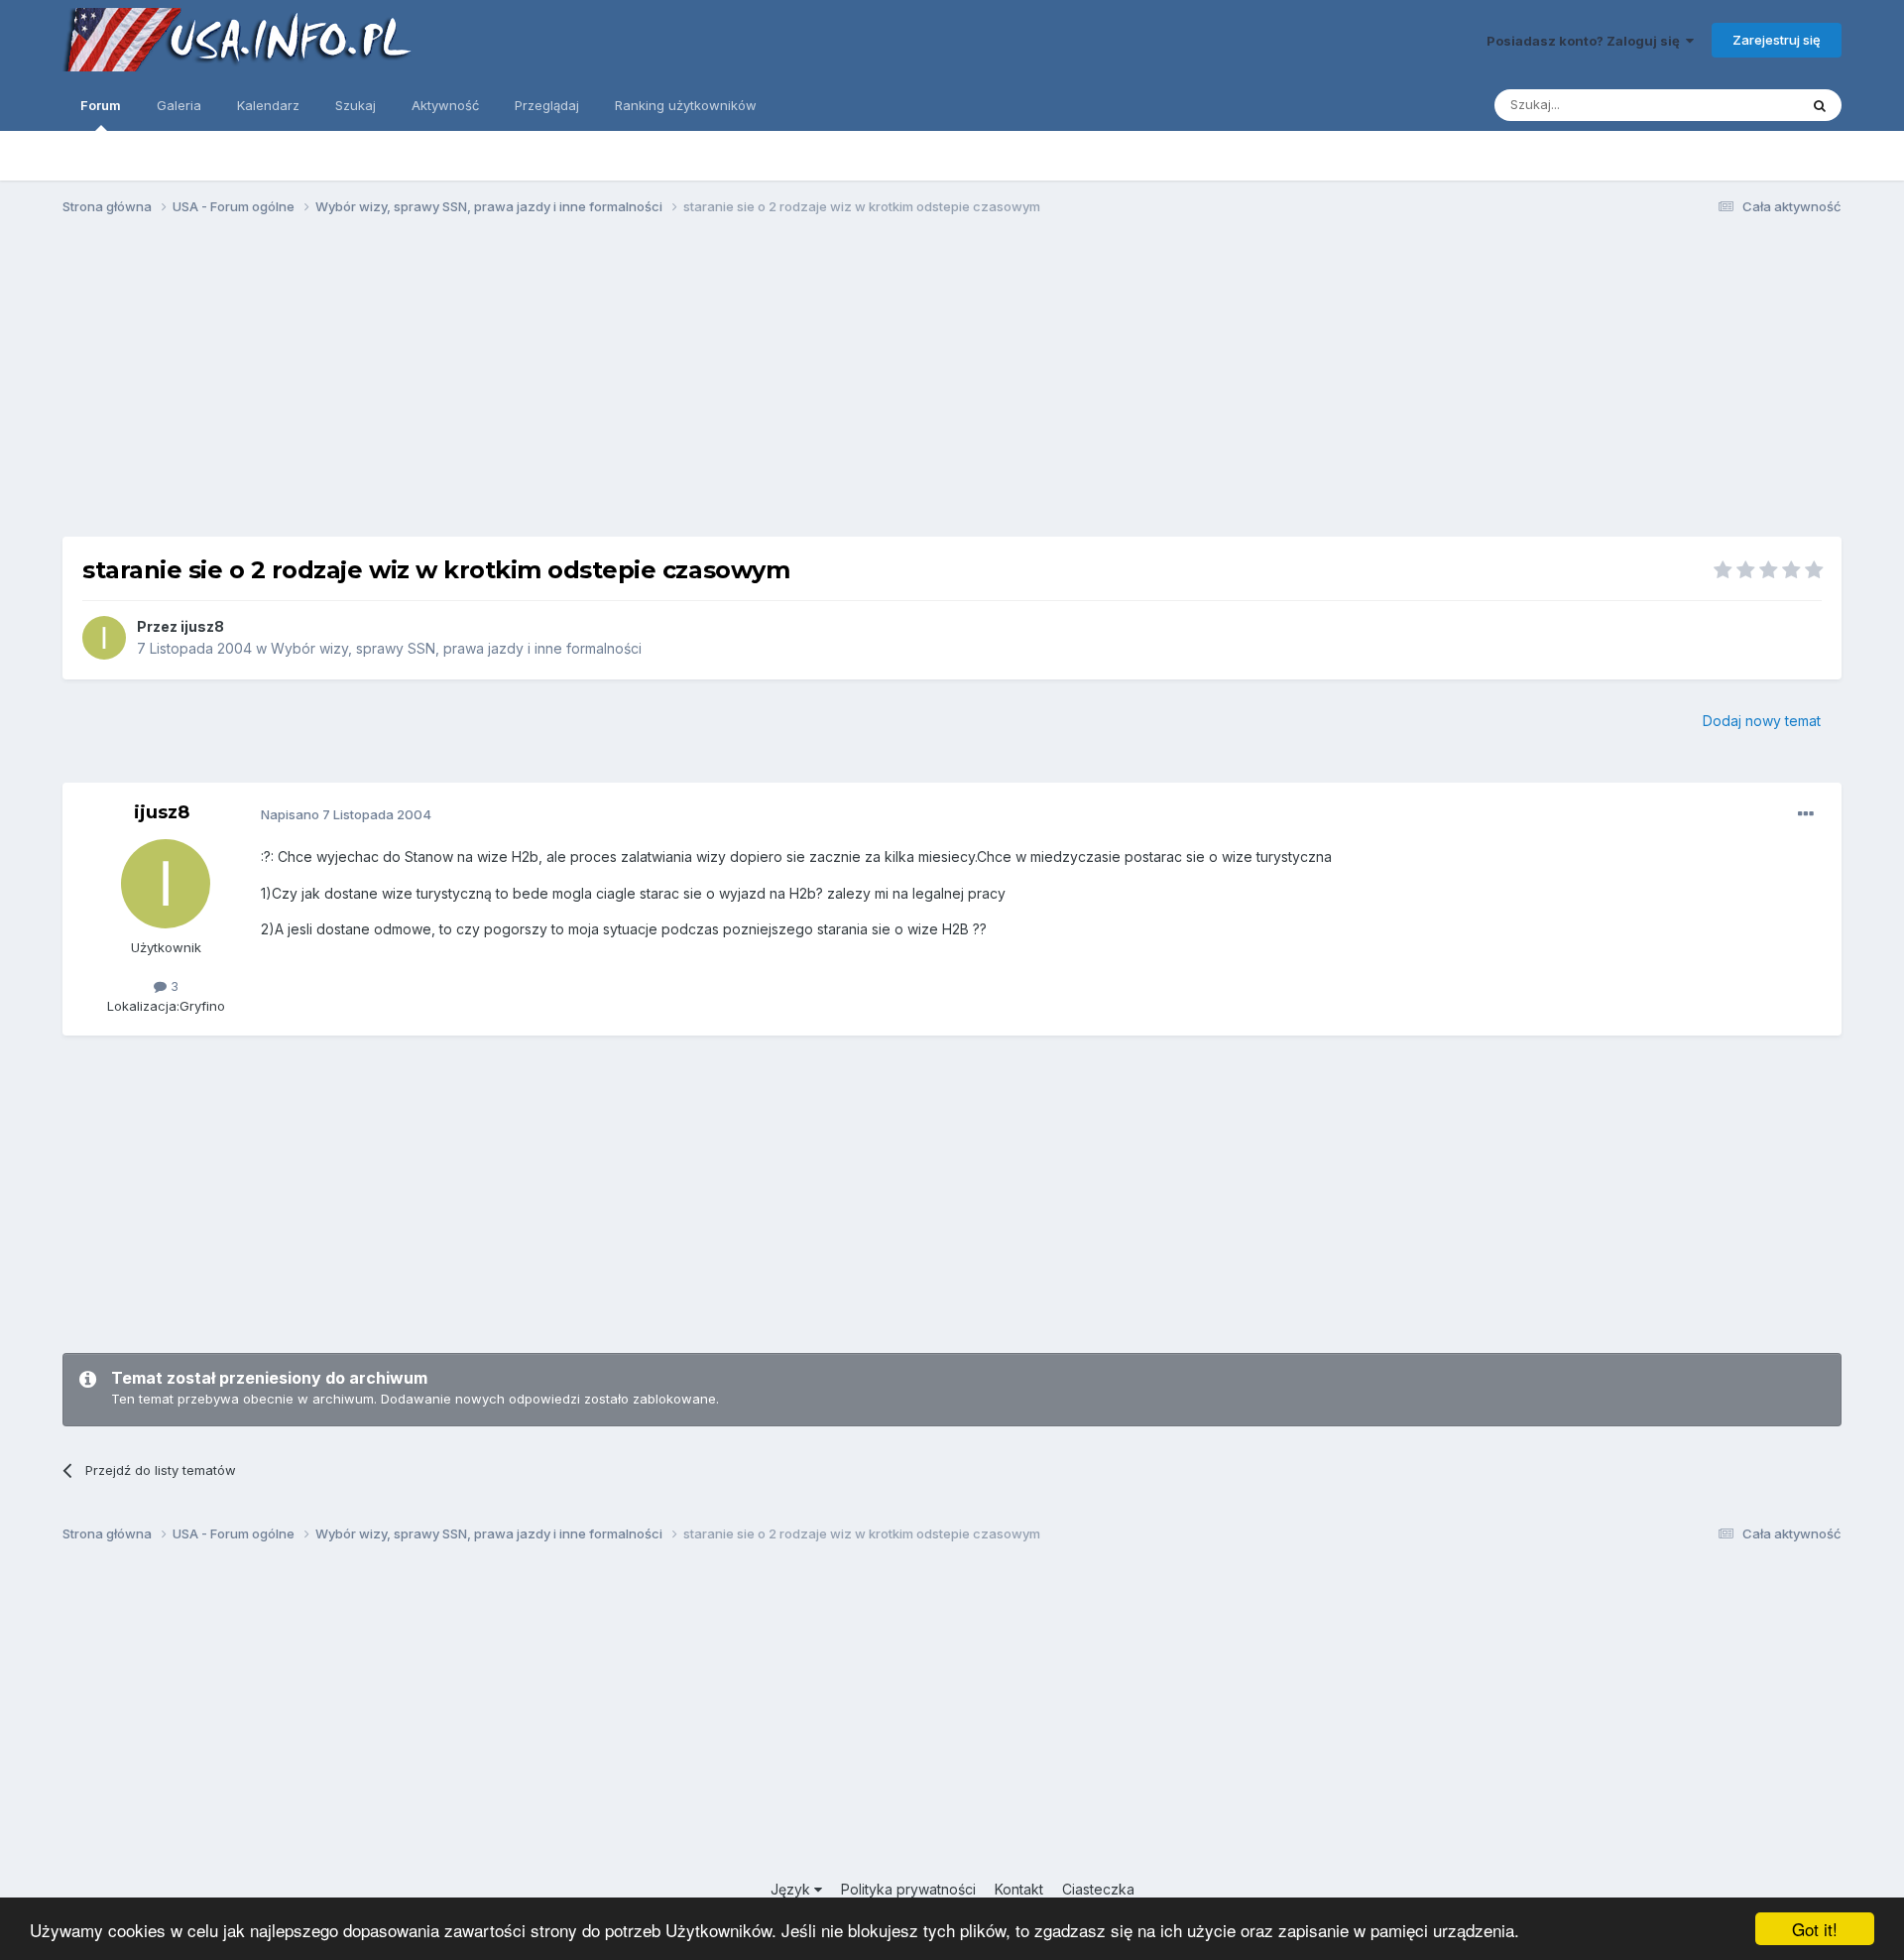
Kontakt (1019, 1889)
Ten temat (1741, 105)
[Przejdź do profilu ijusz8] (104, 638)
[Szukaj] (1820, 105)
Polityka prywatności (908, 1889)
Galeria (179, 105)
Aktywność (445, 105)
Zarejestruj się (1777, 40)
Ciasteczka (1098, 1889)
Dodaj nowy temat (1762, 721)
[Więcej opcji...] (1806, 814)
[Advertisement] (952, 385)
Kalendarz (268, 105)
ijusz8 (202, 626)
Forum (101, 105)
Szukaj (356, 105)
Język (792, 1889)
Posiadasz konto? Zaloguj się (1586, 41)
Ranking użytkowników (686, 105)
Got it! (1815, 1929)
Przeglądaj (547, 105)
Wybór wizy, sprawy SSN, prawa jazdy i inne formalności (456, 648)
